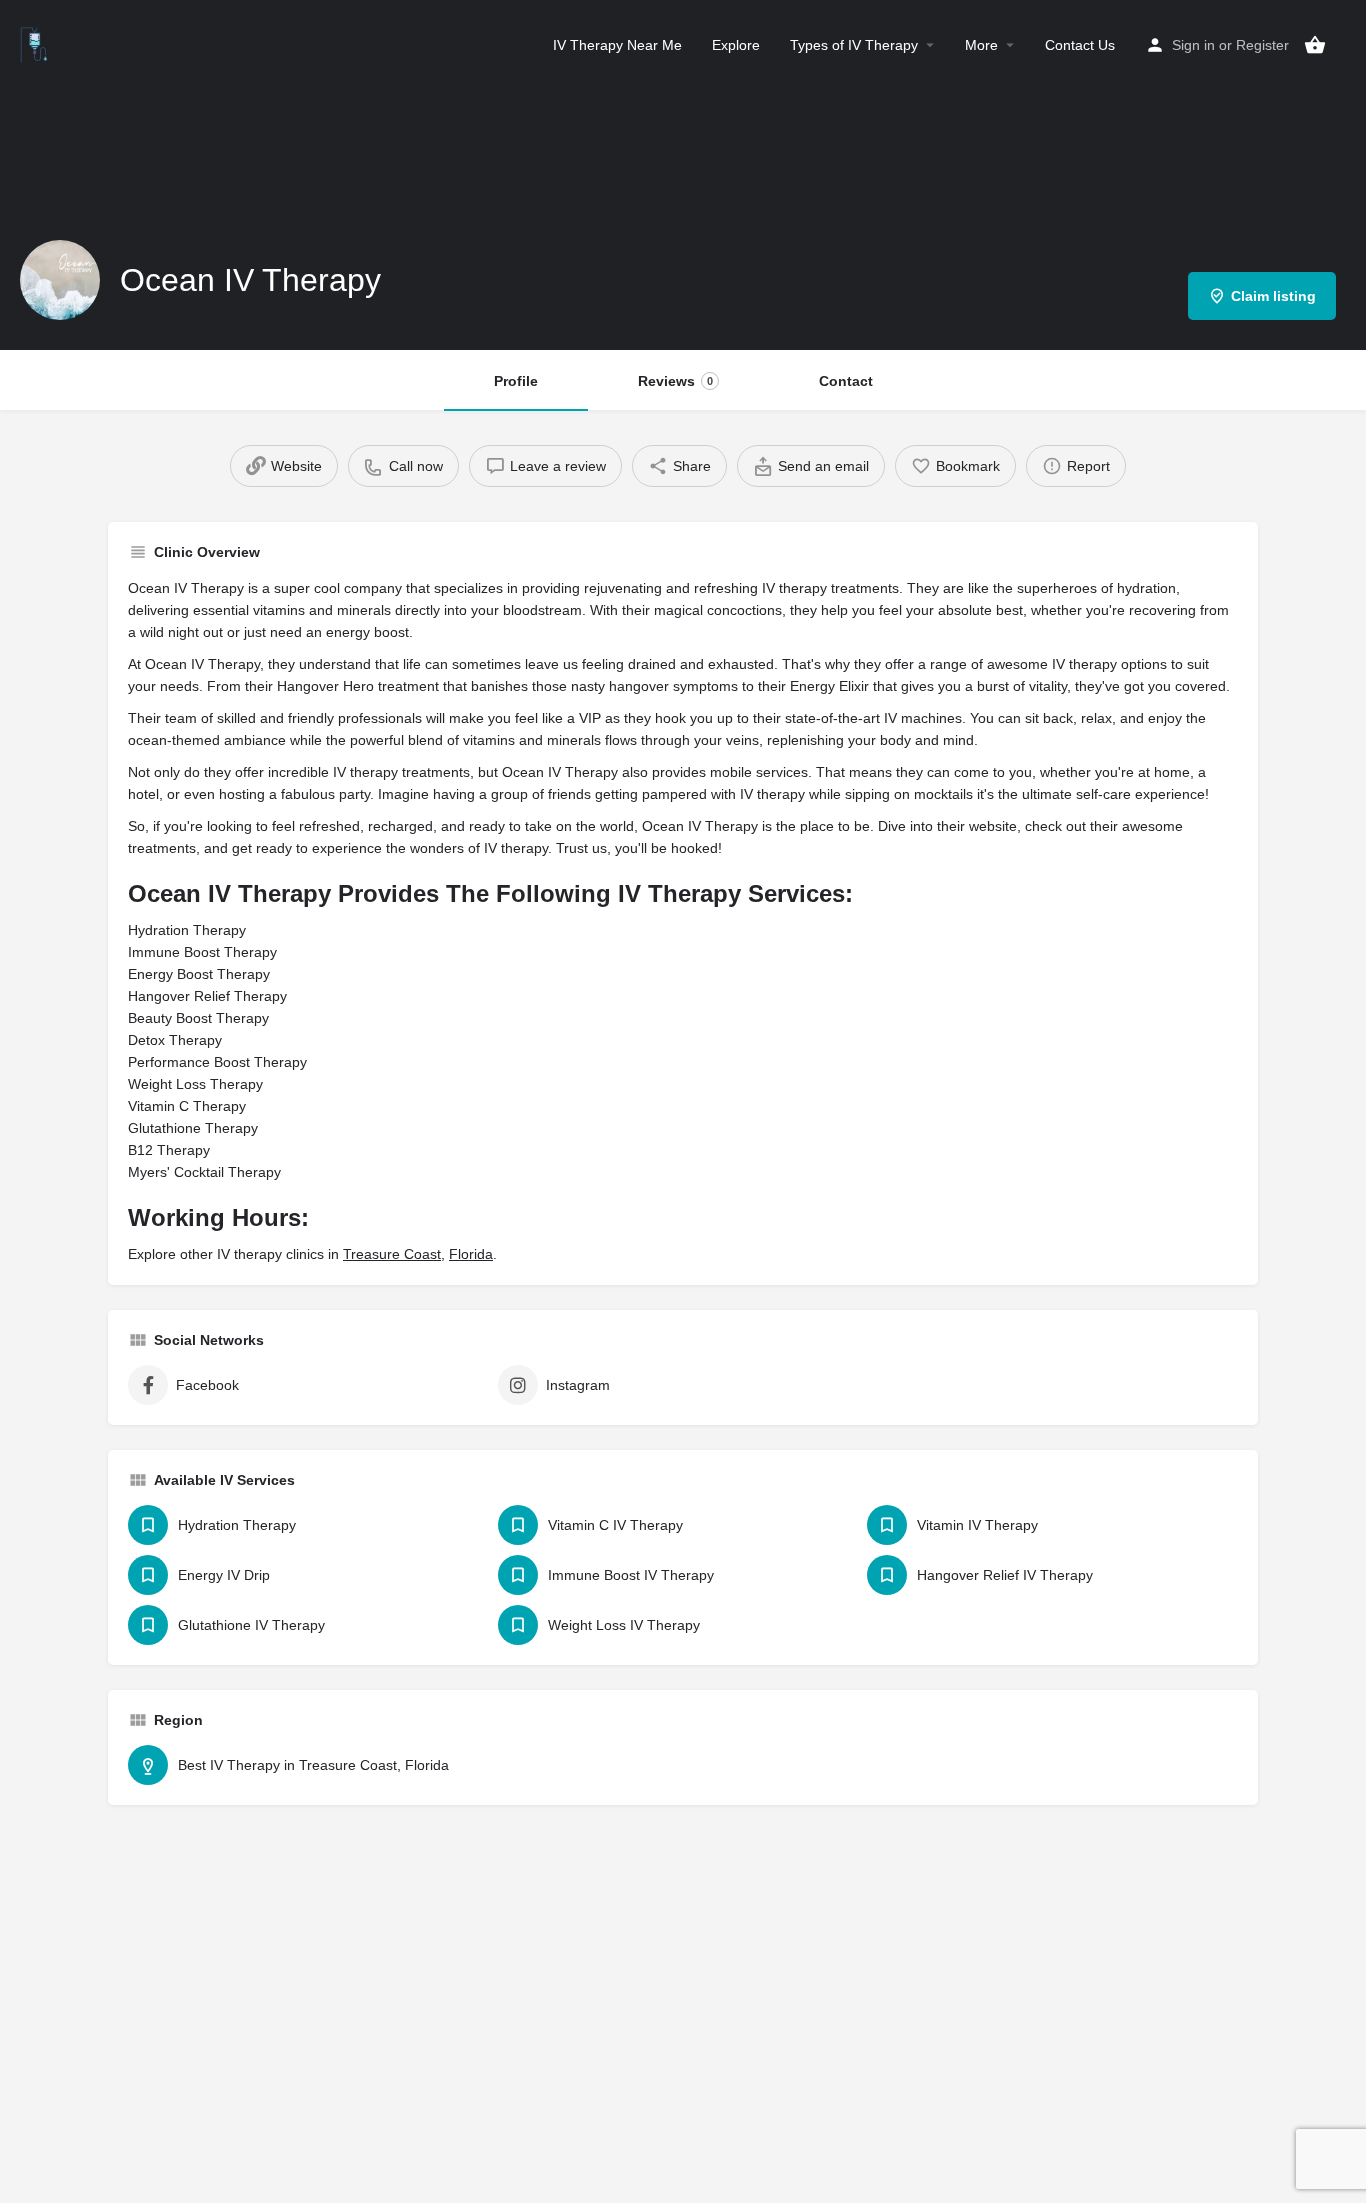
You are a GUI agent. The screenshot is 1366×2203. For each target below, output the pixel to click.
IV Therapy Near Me (617, 45)
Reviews (675, 381)
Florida (471, 1254)
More (981, 45)
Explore (736, 45)
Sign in (1193, 45)
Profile (516, 381)
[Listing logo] (60, 280)
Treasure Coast (392, 1254)
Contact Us (1080, 45)
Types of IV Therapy (854, 45)
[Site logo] (36, 43)
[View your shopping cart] (1315, 45)
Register (1262, 45)
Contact (846, 381)
